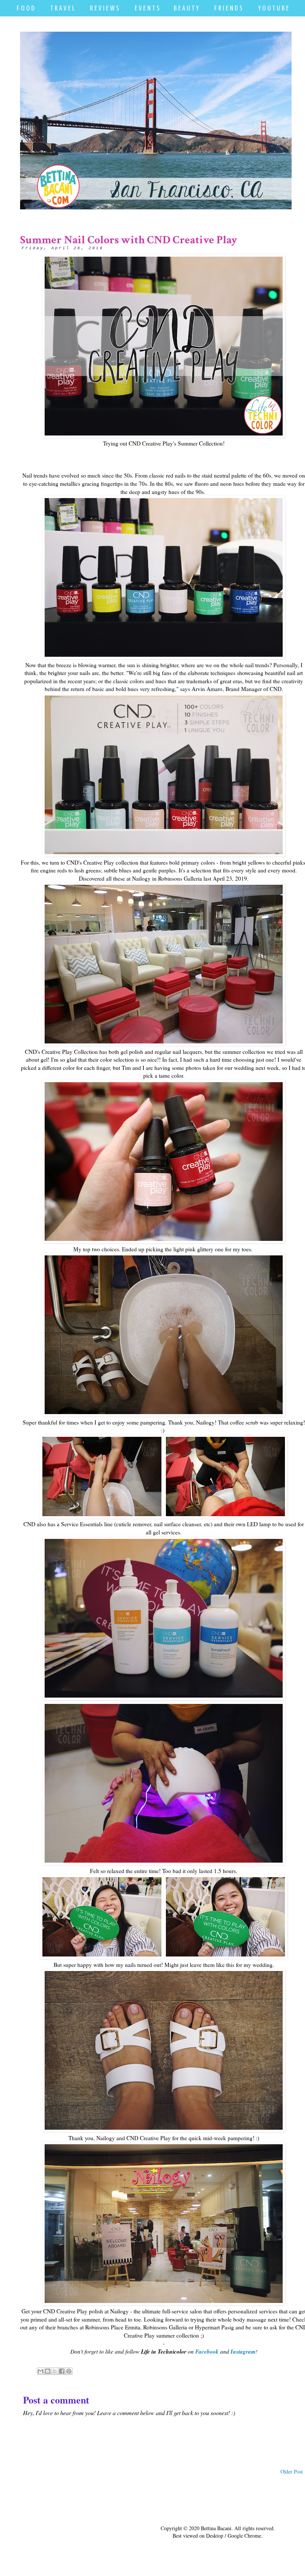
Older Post (292, 2472)
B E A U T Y (186, 8)
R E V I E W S (105, 8)
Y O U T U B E (273, 8)
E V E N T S (147, 8)
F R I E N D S (228, 8)
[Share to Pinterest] (69, 2371)
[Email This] (41, 2371)
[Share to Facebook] (62, 2371)
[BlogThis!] (48, 2371)
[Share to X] (55, 2371)
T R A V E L (62, 8)
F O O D (26, 8)
